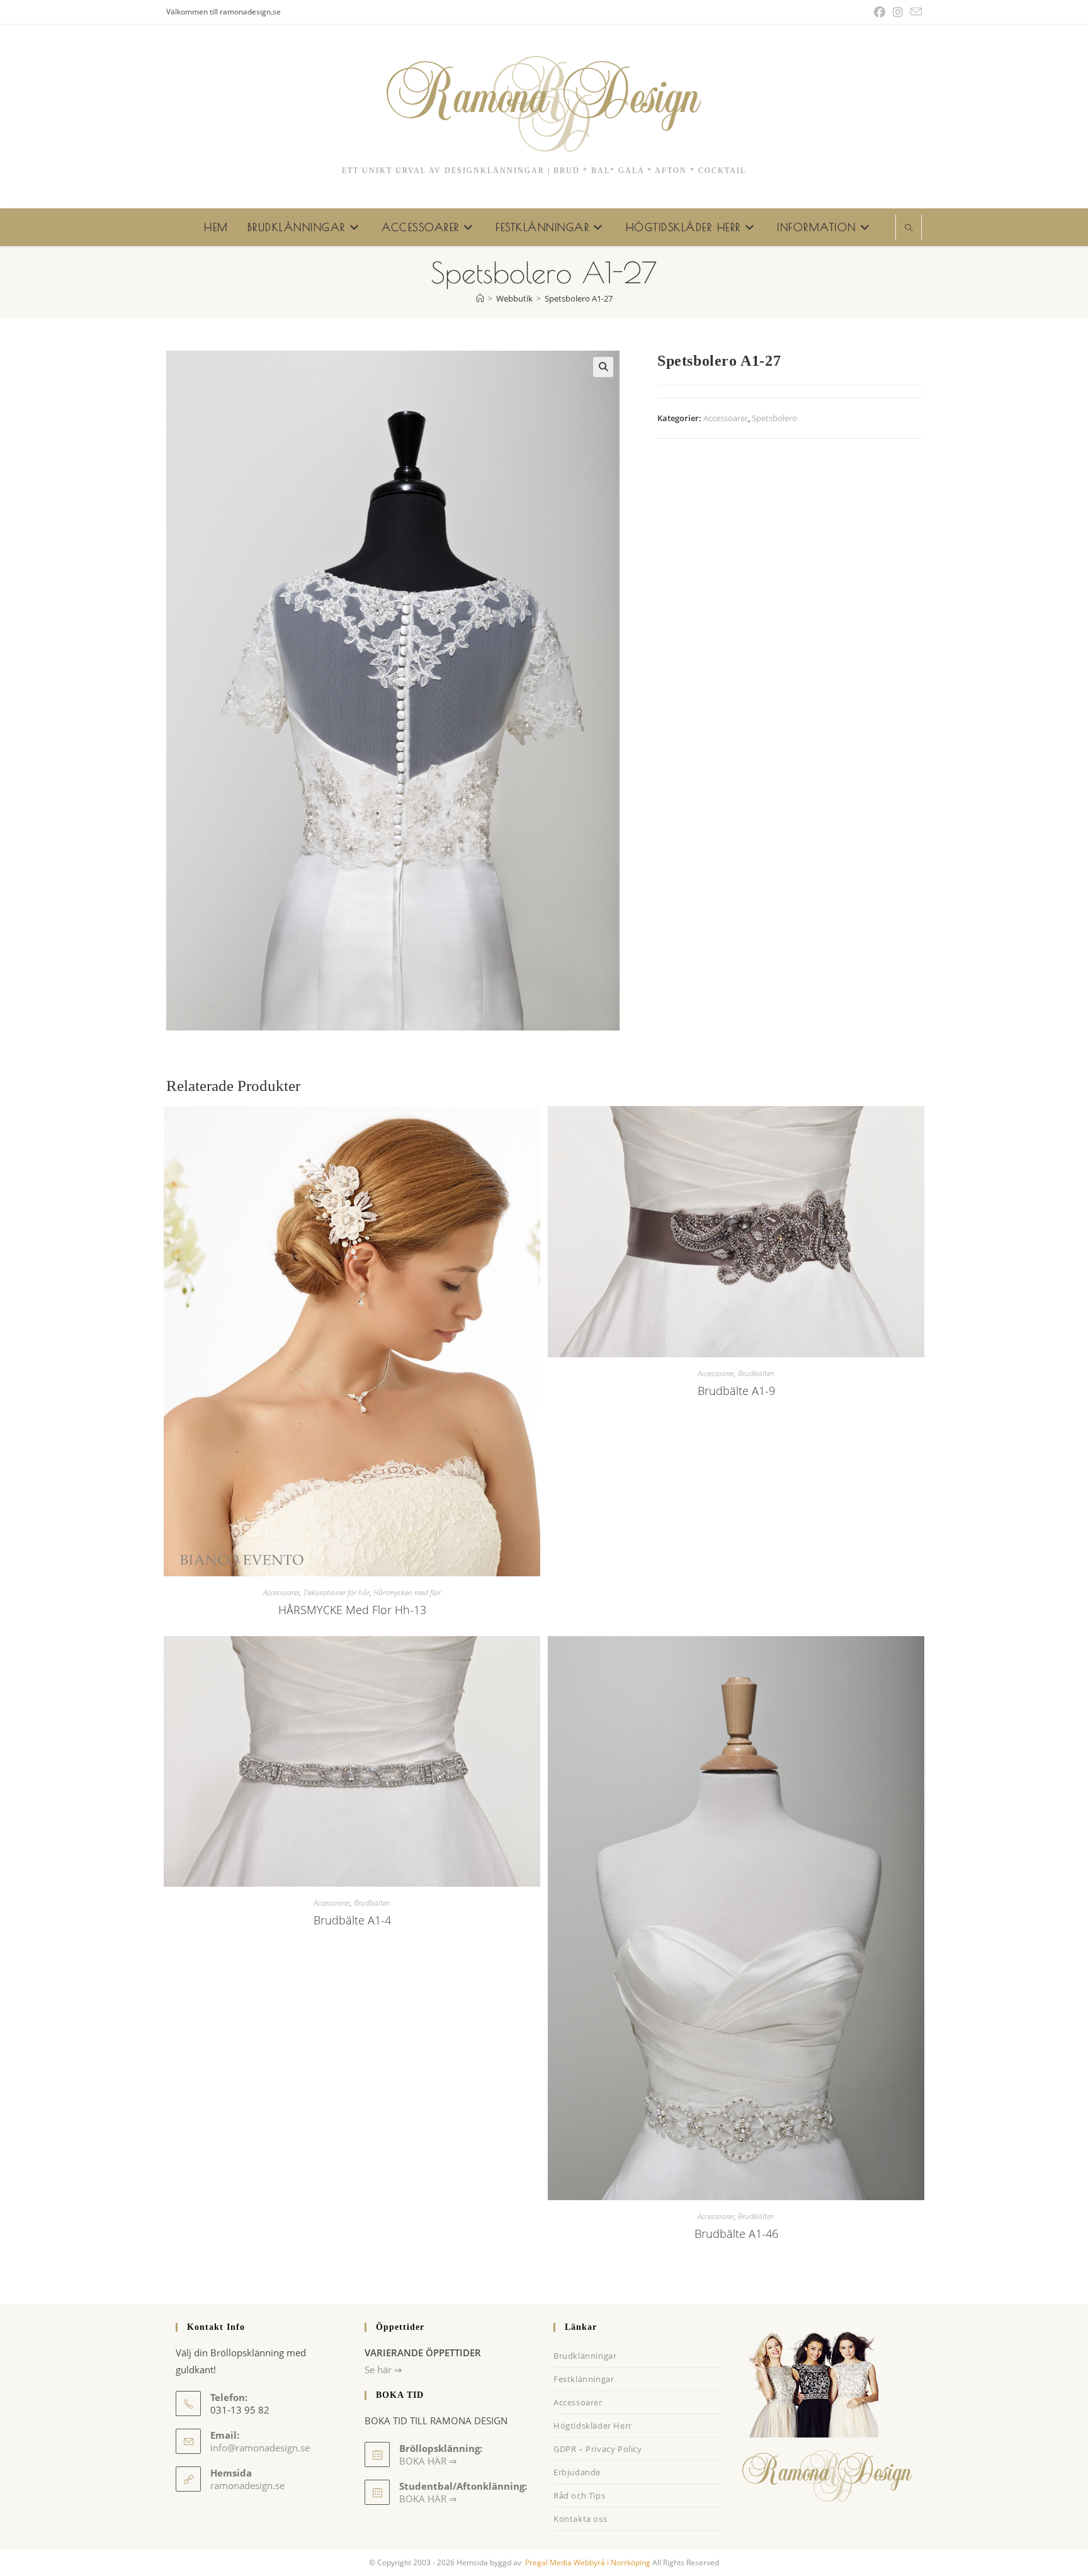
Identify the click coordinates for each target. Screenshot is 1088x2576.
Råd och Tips (579, 2495)
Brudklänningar (585, 2356)
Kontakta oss (580, 2519)
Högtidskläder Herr (593, 2426)
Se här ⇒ (383, 2370)
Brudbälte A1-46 (736, 2234)
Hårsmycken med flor (407, 1592)
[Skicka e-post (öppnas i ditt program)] (914, 12)
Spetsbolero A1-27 (579, 298)
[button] (603, 367)
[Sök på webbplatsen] (909, 229)
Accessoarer (726, 418)
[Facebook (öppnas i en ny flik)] (880, 12)
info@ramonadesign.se (260, 2448)
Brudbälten (756, 1373)
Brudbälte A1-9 (736, 1391)
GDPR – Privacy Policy (598, 2449)
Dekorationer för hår (337, 1592)
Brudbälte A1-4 (352, 1920)
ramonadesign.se (247, 2485)
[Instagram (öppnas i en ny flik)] (898, 12)
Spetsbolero (774, 418)
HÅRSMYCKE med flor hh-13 (352, 1610)
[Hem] (480, 298)
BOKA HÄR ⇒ (428, 2499)
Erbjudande (577, 2472)
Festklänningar (584, 2379)
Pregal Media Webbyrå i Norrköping (587, 2562)
